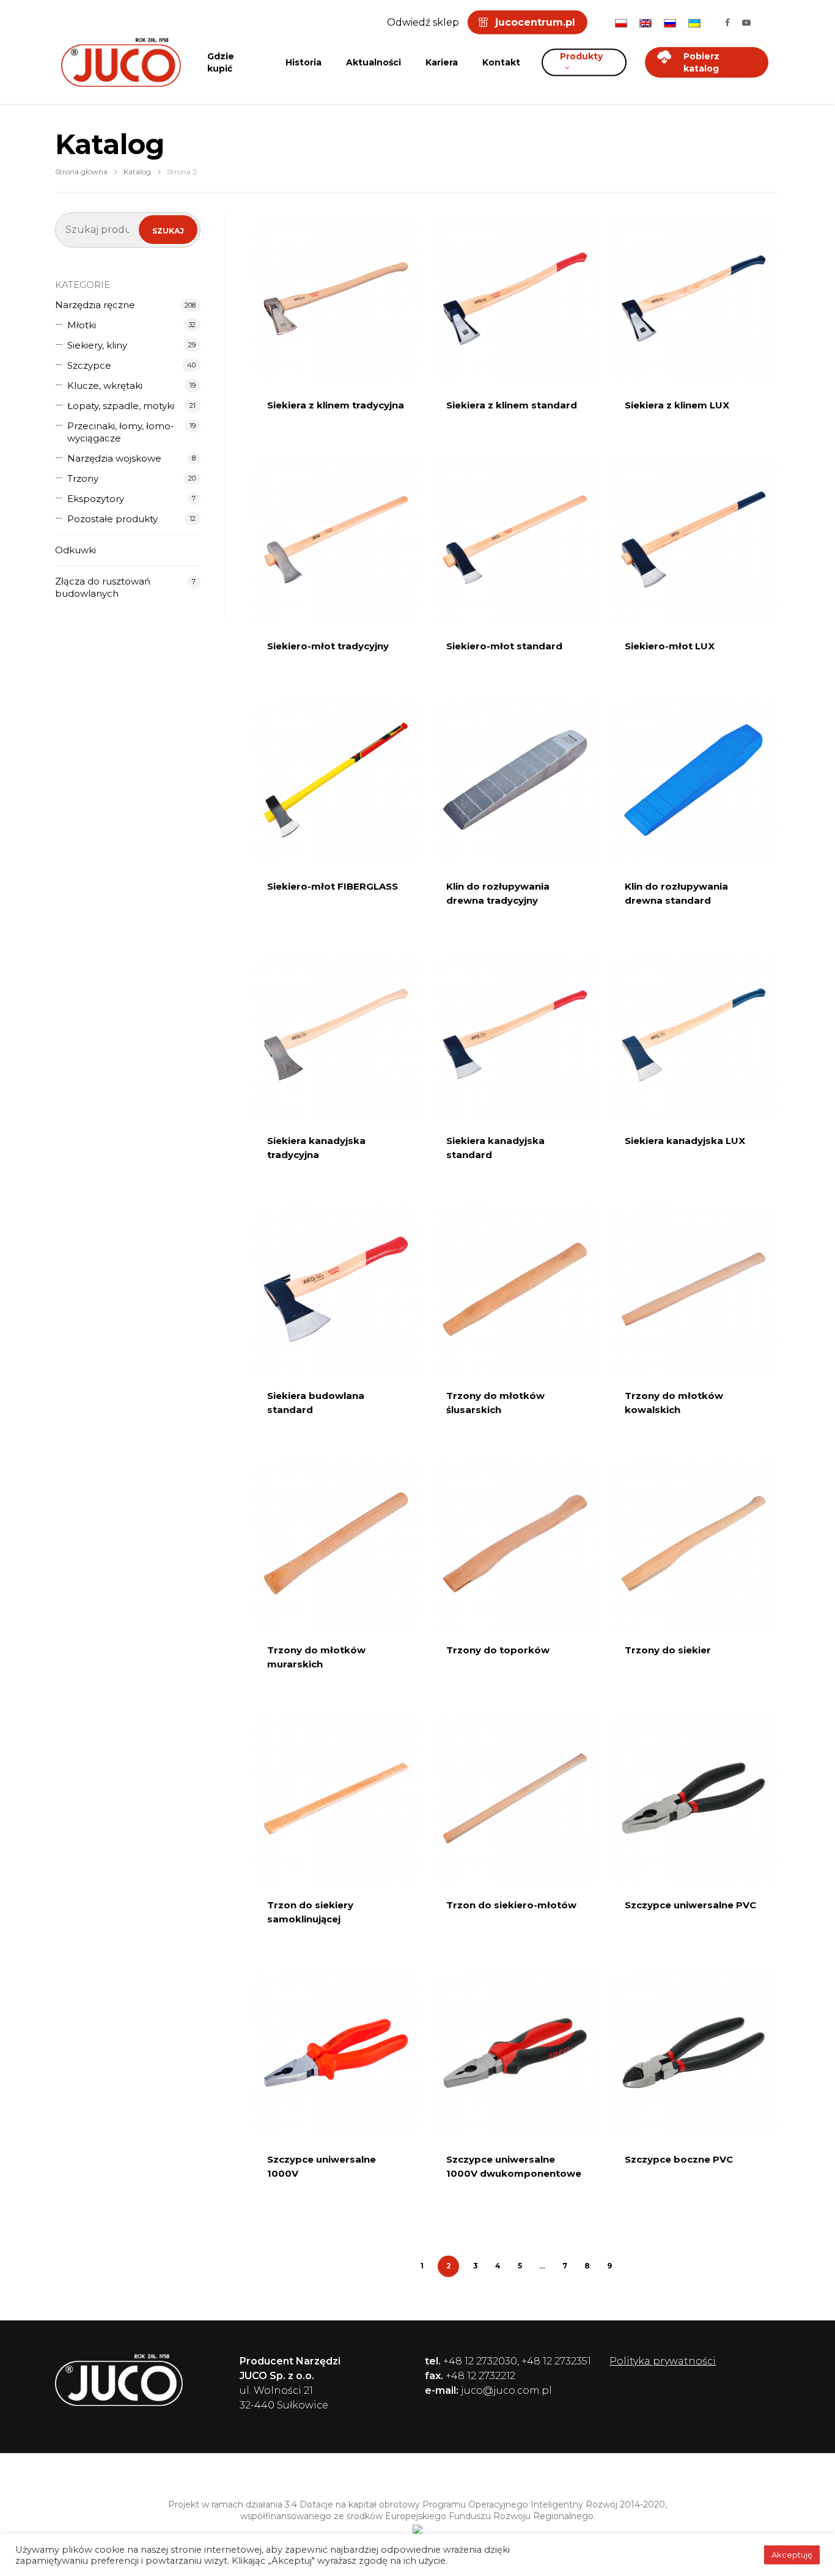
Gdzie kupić (221, 62)
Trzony (83, 478)
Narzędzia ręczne (95, 305)
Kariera (442, 62)
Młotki (82, 325)
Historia (303, 62)
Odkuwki (75, 550)
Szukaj (168, 231)
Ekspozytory (96, 499)
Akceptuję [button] (792, 2555)
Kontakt (501, 62)
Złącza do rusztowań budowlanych (103, 587)
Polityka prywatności (663, 2361)
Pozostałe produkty (112, 519)
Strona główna (81, 172)
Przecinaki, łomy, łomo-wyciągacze (121, 432)
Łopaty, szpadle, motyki (121, 406)
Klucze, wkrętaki (105, 386)
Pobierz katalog (701, 62)
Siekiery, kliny (97, 345)
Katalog (137, 172)
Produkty (581, 56)
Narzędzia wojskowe (114, 458)
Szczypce (89, 365)
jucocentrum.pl (535, 22)
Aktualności (373, 62)
